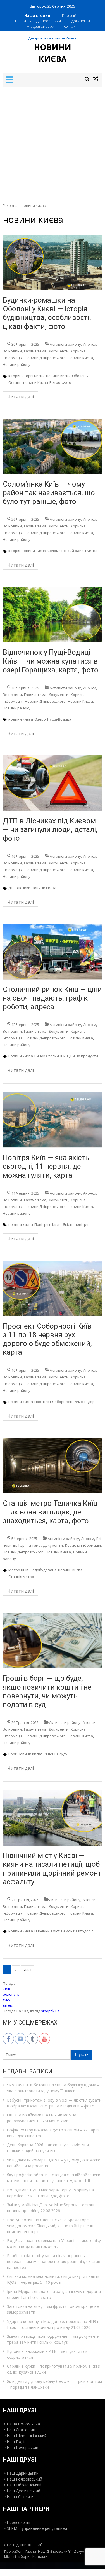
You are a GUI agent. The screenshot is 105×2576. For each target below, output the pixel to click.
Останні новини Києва (28, 382)
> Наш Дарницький (21, 2473)
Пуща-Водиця (59, 719)
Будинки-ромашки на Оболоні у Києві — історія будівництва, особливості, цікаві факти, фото (47, 313)
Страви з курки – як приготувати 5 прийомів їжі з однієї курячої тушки (53, 2369)
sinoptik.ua (50, 2011)
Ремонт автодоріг (77, 1931)
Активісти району (65, 344)
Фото (66, 382)
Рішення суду (56, 1754)
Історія (14, 376)
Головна (10, 205)
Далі (28, 1970)
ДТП (12, 888)
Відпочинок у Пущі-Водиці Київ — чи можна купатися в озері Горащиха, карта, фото (51, 661)
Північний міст (47, 1931)
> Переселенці (17, 2522)
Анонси (90, 344)
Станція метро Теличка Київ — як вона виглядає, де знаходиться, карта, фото (50, 1512)
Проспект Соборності (53, 1402)
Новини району (17, 364)
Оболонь (80, 376)
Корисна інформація (83, 1545)
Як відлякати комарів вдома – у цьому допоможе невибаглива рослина (54, 2163)
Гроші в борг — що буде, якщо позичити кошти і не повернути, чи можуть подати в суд (47, 1691)
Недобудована (43, 1570)
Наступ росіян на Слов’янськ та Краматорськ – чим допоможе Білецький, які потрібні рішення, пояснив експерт (52, 2226)
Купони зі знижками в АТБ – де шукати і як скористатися (47, 2354)
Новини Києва (80, 358)
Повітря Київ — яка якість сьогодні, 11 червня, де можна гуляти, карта (46, 1166)
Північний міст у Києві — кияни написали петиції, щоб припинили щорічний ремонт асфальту (52, 1869)
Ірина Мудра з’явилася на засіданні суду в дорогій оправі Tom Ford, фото (54, 2294)
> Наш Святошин (19, 2430)
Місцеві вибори (40, 26)
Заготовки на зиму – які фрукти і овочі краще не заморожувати (53, 2309)
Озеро (40, 719)
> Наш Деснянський (22, 2491)
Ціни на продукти (83, 1056)
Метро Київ (18, 1570)
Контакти (71, 26)
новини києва (58, 376)
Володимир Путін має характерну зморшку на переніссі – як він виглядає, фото (50, 2193)
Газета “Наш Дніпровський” (39, 21)
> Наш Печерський (21, 2447)
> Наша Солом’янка (22, 2424)
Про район (71, 15)
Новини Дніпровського (45, 358)
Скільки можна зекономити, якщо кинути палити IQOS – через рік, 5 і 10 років (53, 2279)
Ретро (55, 382)
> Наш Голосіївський (23, 2479)
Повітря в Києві (48, 1224)
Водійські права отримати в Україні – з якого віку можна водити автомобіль (54, 2243)
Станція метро (21, 1577)
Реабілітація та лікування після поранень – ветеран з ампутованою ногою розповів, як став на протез (54, 2261)
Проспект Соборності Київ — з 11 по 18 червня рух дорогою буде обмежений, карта (51, 1339)
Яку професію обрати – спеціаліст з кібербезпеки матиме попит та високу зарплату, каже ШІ (54, 2178)
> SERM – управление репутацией (35, 2528)
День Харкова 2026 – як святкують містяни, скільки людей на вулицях (48, 2148)
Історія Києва (33, 376)
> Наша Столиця (19, 2497)
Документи (81, 21)
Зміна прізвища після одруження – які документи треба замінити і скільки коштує (53, 2339)
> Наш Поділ (15, 2441)
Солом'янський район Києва (72, 551)
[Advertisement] (52, 142)
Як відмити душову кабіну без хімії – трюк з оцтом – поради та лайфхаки (54, 2384)
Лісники (24, 888)
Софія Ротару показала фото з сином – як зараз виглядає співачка (53, 2133)
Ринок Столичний (50, 1056)
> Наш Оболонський (22, 2485)
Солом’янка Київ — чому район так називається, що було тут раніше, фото (49, 493)
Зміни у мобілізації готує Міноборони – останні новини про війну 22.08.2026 (52, 2208)
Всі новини (12, 351)
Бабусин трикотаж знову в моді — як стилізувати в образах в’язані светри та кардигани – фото (54, 2103)
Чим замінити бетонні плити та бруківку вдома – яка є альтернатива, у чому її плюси (53, 2088)
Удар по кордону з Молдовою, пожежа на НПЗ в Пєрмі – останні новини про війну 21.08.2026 (53, 2324)
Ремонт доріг (85, 1402)
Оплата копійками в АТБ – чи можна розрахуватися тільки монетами (42, 2118)
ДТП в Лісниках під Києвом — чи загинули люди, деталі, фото (50, 829)
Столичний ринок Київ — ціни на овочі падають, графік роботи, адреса (52, 998)
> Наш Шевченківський (25, 2436)
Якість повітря (76, 1224)
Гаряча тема (35, 351)
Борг (12, 1754)
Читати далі (21, 397)
